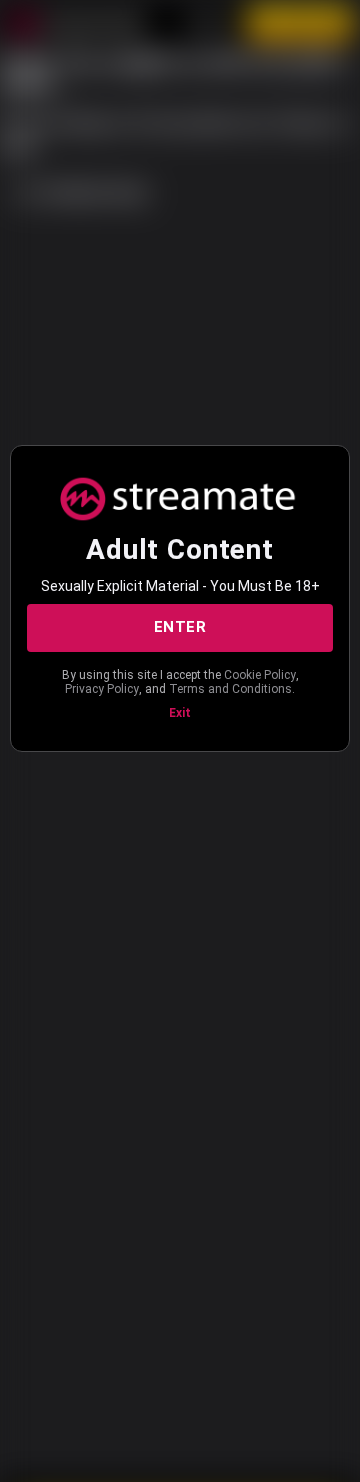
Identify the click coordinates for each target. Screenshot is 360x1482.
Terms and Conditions (230, 689)
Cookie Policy (260, 675)
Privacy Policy (102, 689)
